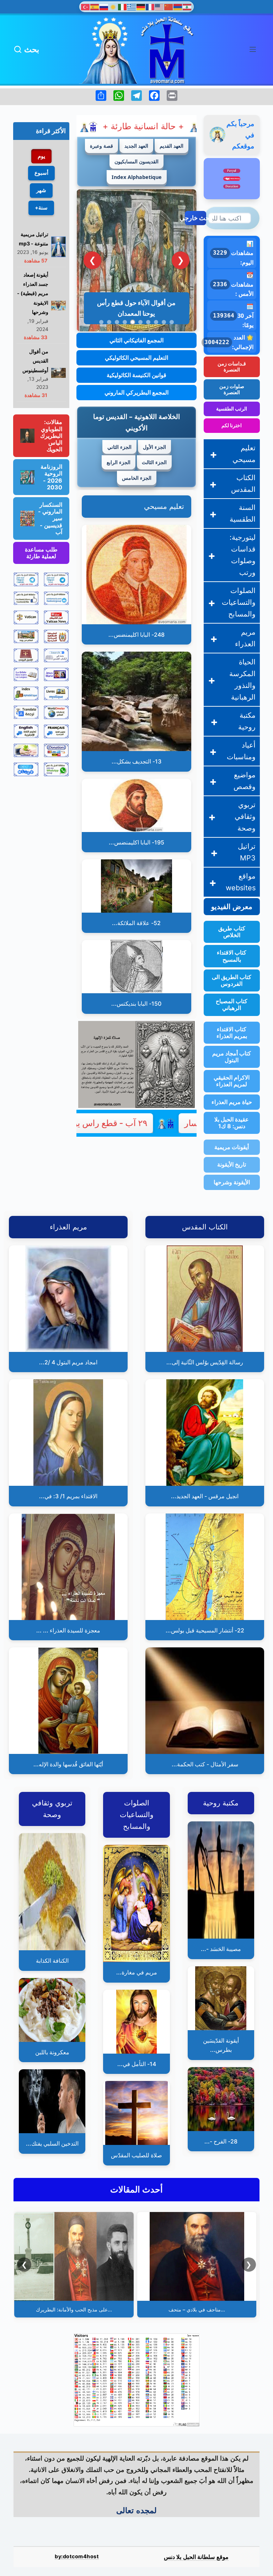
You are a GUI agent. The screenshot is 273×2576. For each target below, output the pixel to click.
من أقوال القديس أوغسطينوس (35, 361)
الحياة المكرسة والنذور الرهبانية (242, 680)
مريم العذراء (245, 638)
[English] (160, 6)
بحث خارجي (196, 218)
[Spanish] (95, 6)
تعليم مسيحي (164, 506)
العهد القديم (172, 146)
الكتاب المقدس (243, 483)
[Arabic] (187, 6)
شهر (41, 190)
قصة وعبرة (101, 146)
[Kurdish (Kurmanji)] (113, 6)
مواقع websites (241, 882)
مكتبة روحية (247, 721)
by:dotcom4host (77, 2556)
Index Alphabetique (137, 177)
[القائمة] (253, 49)
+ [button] (213, 454)
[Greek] (132, 6)
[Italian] (123, 6)
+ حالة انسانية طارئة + (95, 126)
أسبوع (41, 173)
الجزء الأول (154, 447)
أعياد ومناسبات (241, 751)
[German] (141, 6)
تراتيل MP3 (247, 852)
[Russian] (104, 6)
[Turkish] (86, 6)
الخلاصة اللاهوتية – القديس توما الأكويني (136, 422)
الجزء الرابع (119, 462)
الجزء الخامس (137, 478)
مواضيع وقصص (245, 781)
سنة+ (41, 208)
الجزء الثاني (119, 447)
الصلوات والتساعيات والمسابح (239, 602)
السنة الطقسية (243, 513)
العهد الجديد (136, 146)
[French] (150, 6)
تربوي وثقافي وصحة (245, 816)
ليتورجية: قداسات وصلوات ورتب (243, 555)
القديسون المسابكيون (136, 161)
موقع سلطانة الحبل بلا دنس (196, 2557)
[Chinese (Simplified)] (169, 6)
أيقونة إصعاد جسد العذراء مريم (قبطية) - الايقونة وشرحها (33, 294)
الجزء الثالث (154, 462)
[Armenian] (178, 6)
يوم (41, 156)
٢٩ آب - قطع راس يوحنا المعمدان (149, 1123)
